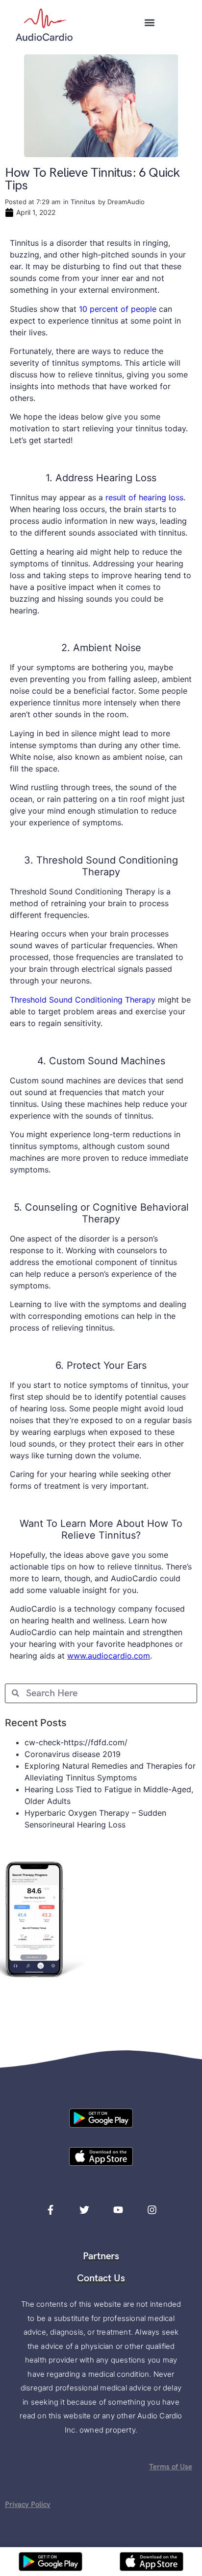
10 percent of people (118, 309)
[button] (150, 22)
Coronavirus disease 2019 (73, 1754)
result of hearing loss (144, 497)
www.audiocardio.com (109, 1656)
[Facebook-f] (50, 2210)
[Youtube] (118, 2210)
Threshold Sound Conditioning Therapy (83, 1000)
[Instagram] (152, 2210)
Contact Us (101, 2278)
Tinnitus (83, 202)
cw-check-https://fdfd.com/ (76, 1742)
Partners (101, 2256)
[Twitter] (84, 2210)
